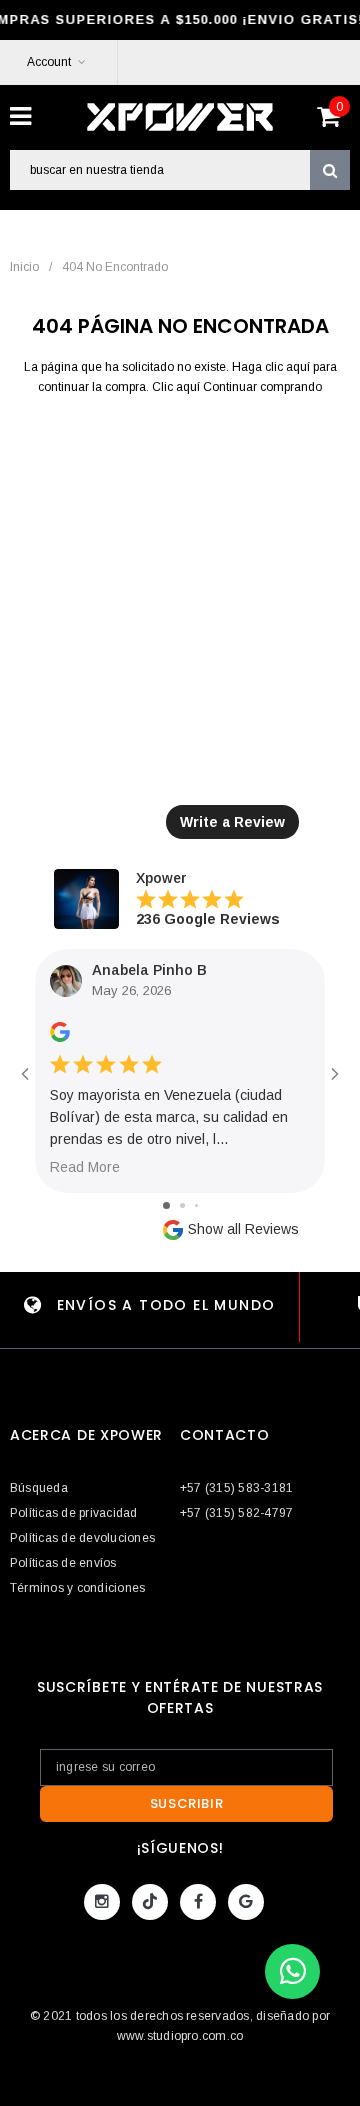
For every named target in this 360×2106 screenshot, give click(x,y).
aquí (298, 367)
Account (49, 62)
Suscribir (187, 1803)
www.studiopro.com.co (180, 2036)
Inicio (24, 267)
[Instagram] (102, 1902)
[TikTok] (150, 1902)
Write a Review (232, 822)
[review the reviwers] (60, 1038)
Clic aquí (177, 387)
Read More (85, 1167)
